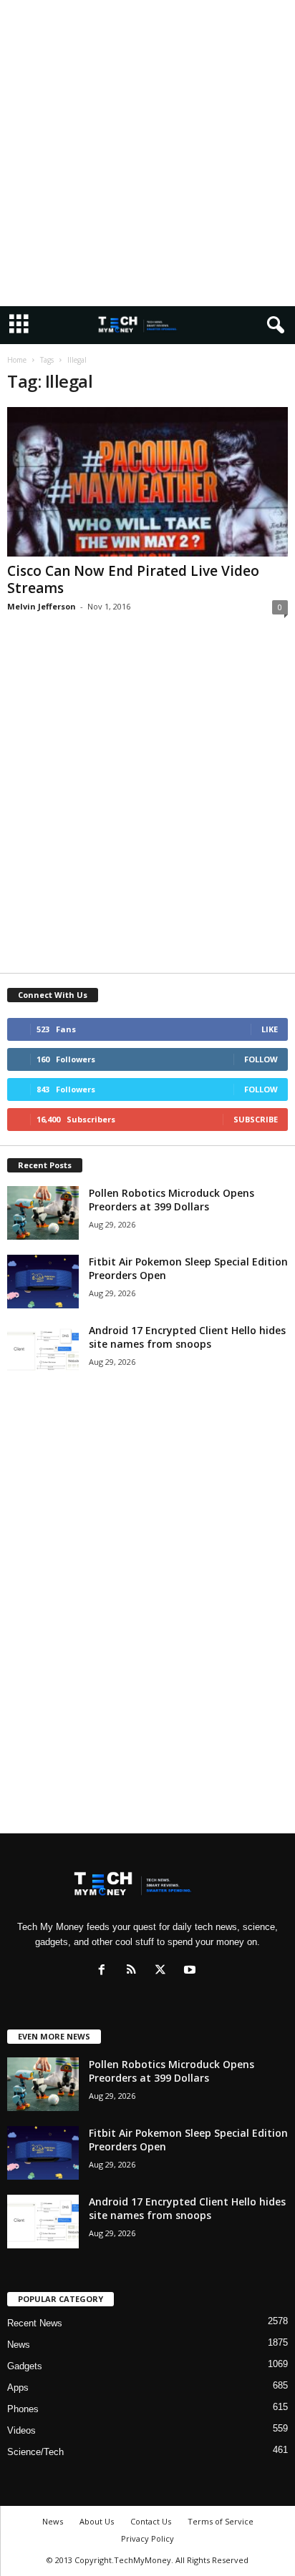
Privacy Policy (147, 2538)
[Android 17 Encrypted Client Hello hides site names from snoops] (43, 1350)
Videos (21, 2430)
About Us (97, 2521)
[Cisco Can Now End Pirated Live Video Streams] (147, 482)
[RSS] (134, 1971)
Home (17, 360)
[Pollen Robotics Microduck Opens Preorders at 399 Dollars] (43, 1213)
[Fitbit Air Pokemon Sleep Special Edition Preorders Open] (43, 1282)
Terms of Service (221, 2521)
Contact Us (151, 2521)
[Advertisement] (147, 153)
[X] (164, 1971)
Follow (261, 1059)
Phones (23, 2409)
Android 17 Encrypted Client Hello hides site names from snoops (187, 1337)
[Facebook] (105, 1971)
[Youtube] (192, 1971)
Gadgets (25, 2366)
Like (270, 1029)
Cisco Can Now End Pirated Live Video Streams (133, 579)
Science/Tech (35, 2452)
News (19, 2345)
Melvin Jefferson (42, 606)
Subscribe (256, 1119)
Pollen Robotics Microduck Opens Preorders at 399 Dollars (171, 1200)
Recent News (35, 2323)
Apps (18, 2388)
